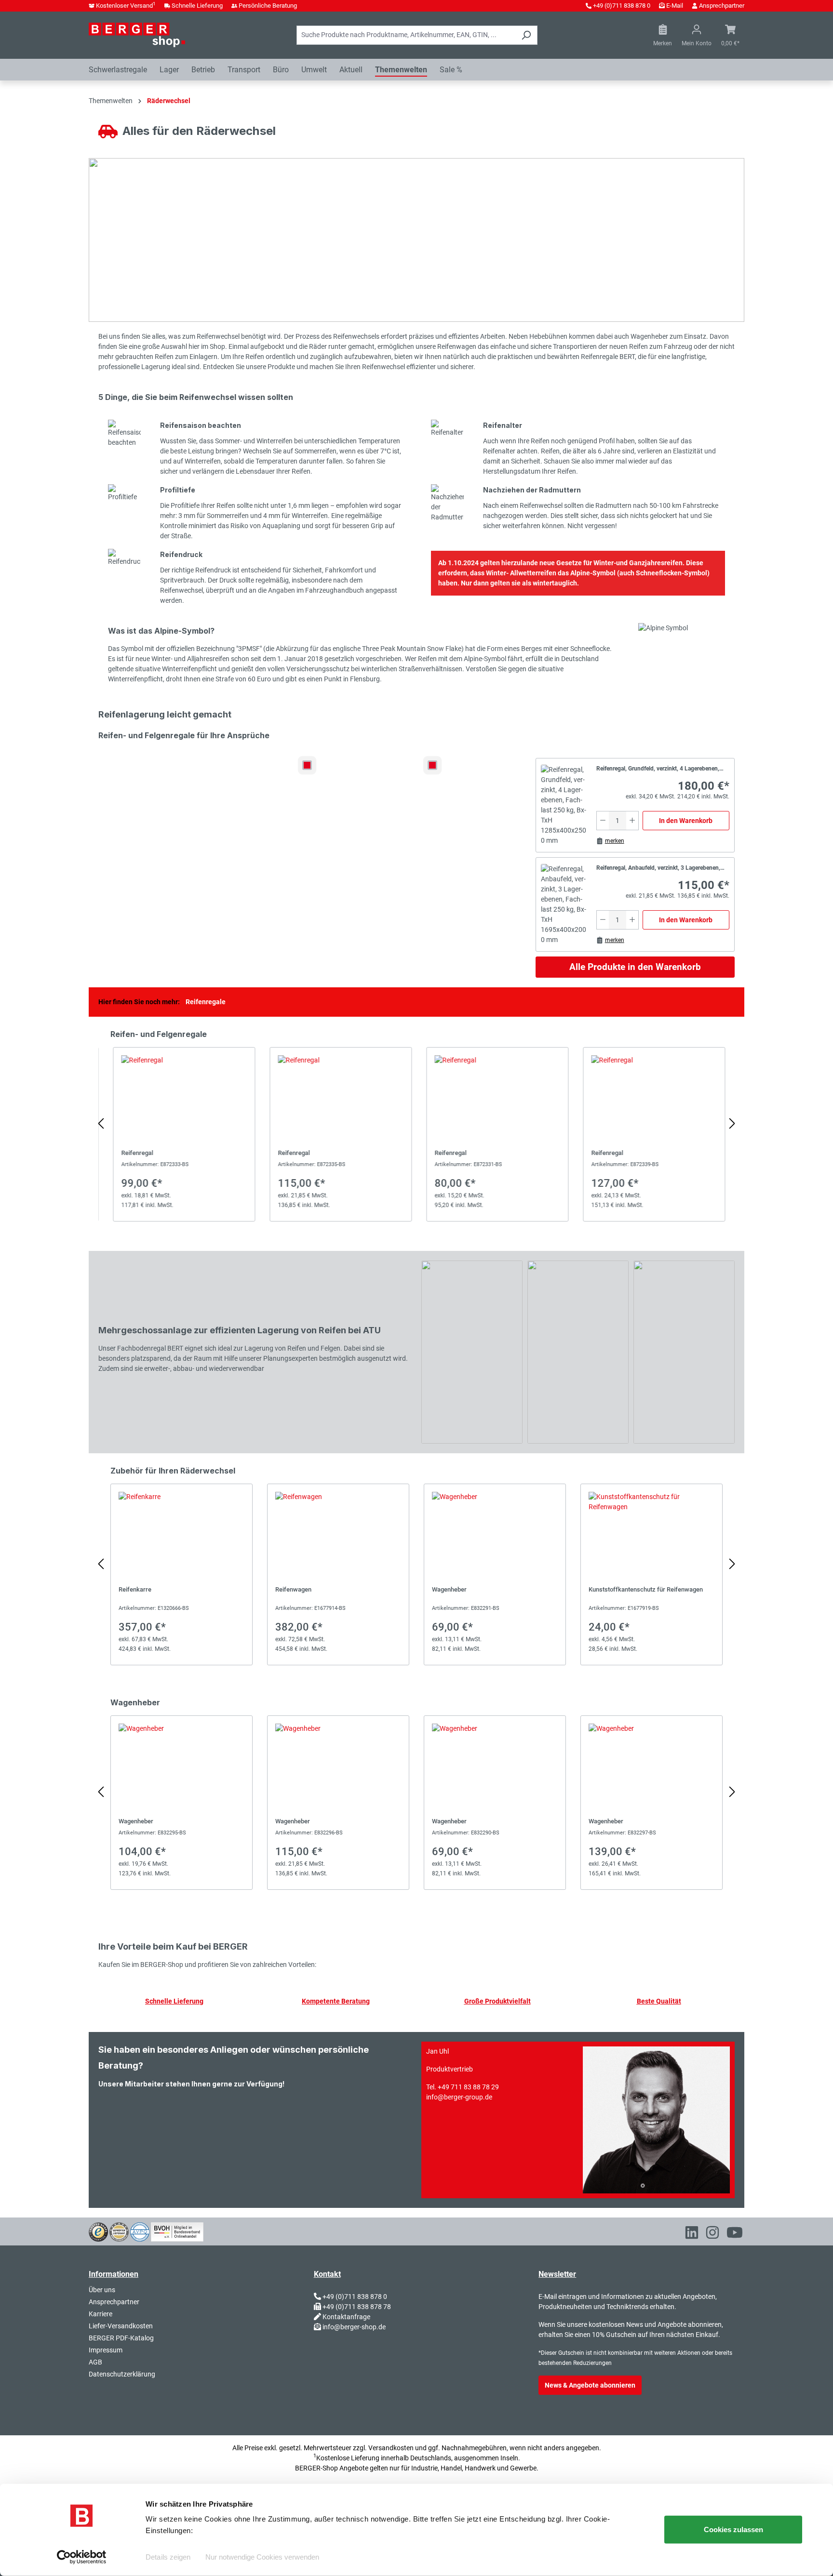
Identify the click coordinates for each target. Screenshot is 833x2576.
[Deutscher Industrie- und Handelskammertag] (140, 2231)
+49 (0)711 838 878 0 (622, 6)
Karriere (101, 2314)
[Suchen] (526, 35)
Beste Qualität (659, 2001)
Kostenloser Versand (126, 6)
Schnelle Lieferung (197, 6)
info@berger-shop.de (354, 2327)
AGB (95, 2362)
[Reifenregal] (181, 1134)
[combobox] (406, 35)
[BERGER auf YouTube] (735, 2234)
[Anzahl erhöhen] (632, 821)
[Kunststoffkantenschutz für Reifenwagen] (652, 1574)
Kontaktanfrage (346, 2317)
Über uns (102, 2290)
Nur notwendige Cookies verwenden (262, 2557)
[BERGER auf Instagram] (712, 2234)
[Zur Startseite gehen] (137, 35)
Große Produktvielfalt (497, 2001)
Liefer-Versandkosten (121, 2326)
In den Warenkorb (686, 821)
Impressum (106, 2350)
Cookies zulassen (733, 2530)
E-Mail (675, 6)
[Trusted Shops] (98, 2231)
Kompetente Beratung (336, 2001)
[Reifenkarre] (181, 1574)
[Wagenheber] (495, 1574)
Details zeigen (168, 2557)
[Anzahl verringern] (603, 821)
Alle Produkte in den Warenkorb (635, 967)
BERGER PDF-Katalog (121, 2338)
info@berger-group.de (459, 2097)
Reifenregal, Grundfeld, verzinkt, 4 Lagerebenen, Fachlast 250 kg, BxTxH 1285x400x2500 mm (658, 770)
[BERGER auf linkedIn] (692, 2234)
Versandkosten (391, 2448)
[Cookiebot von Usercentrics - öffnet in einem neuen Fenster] (82, 2557)
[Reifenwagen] (338, 1574)
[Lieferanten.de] (119, 2231)
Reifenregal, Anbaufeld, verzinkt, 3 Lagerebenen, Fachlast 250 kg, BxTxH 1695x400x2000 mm (658, 869)
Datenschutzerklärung (122, 2374)
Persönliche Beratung (268, 6)
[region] (416, 1124)
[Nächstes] (732, 1124)
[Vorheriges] (101, 1124)
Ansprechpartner (722, 6)
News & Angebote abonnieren (590, 2385)
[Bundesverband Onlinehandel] (177, 2231)
